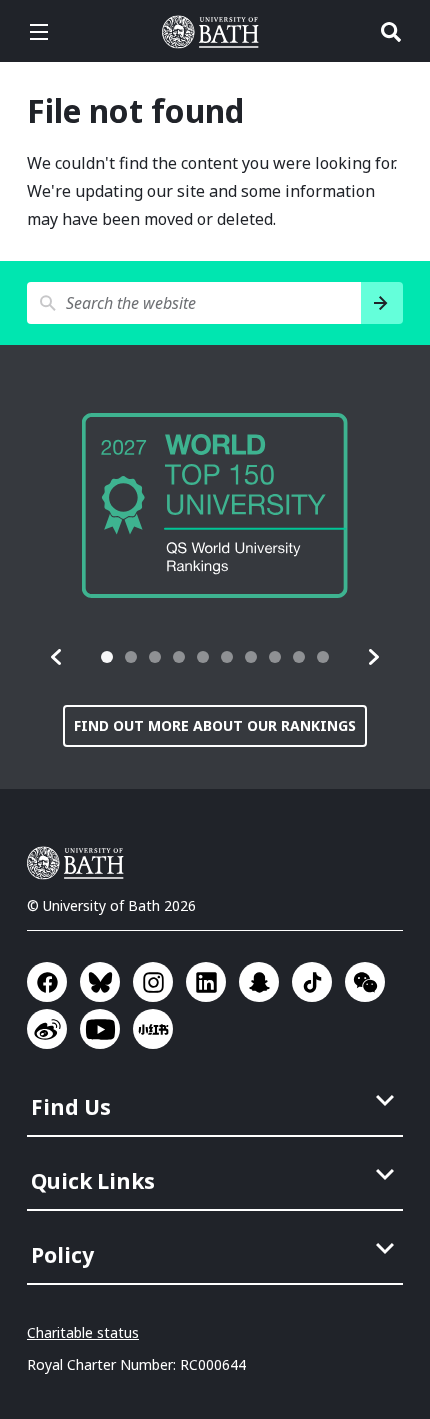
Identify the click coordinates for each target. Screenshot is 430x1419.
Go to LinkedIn (206, 982)
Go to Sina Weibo (47, 1029)
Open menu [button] (39, 32)
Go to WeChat (365, 982)
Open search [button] (391, 32)
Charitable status (83, 1332)
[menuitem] (217, 1101)
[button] (57, 657)
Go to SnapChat (259, 982)
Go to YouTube (100, 1029)
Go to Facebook (47, 982)
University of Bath (215, 32)
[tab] (107, 657)
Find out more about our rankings (215, 725)
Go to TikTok (312, 982)
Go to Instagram (153, 982)
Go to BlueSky (100, 982)
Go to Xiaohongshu (153, 1029)
